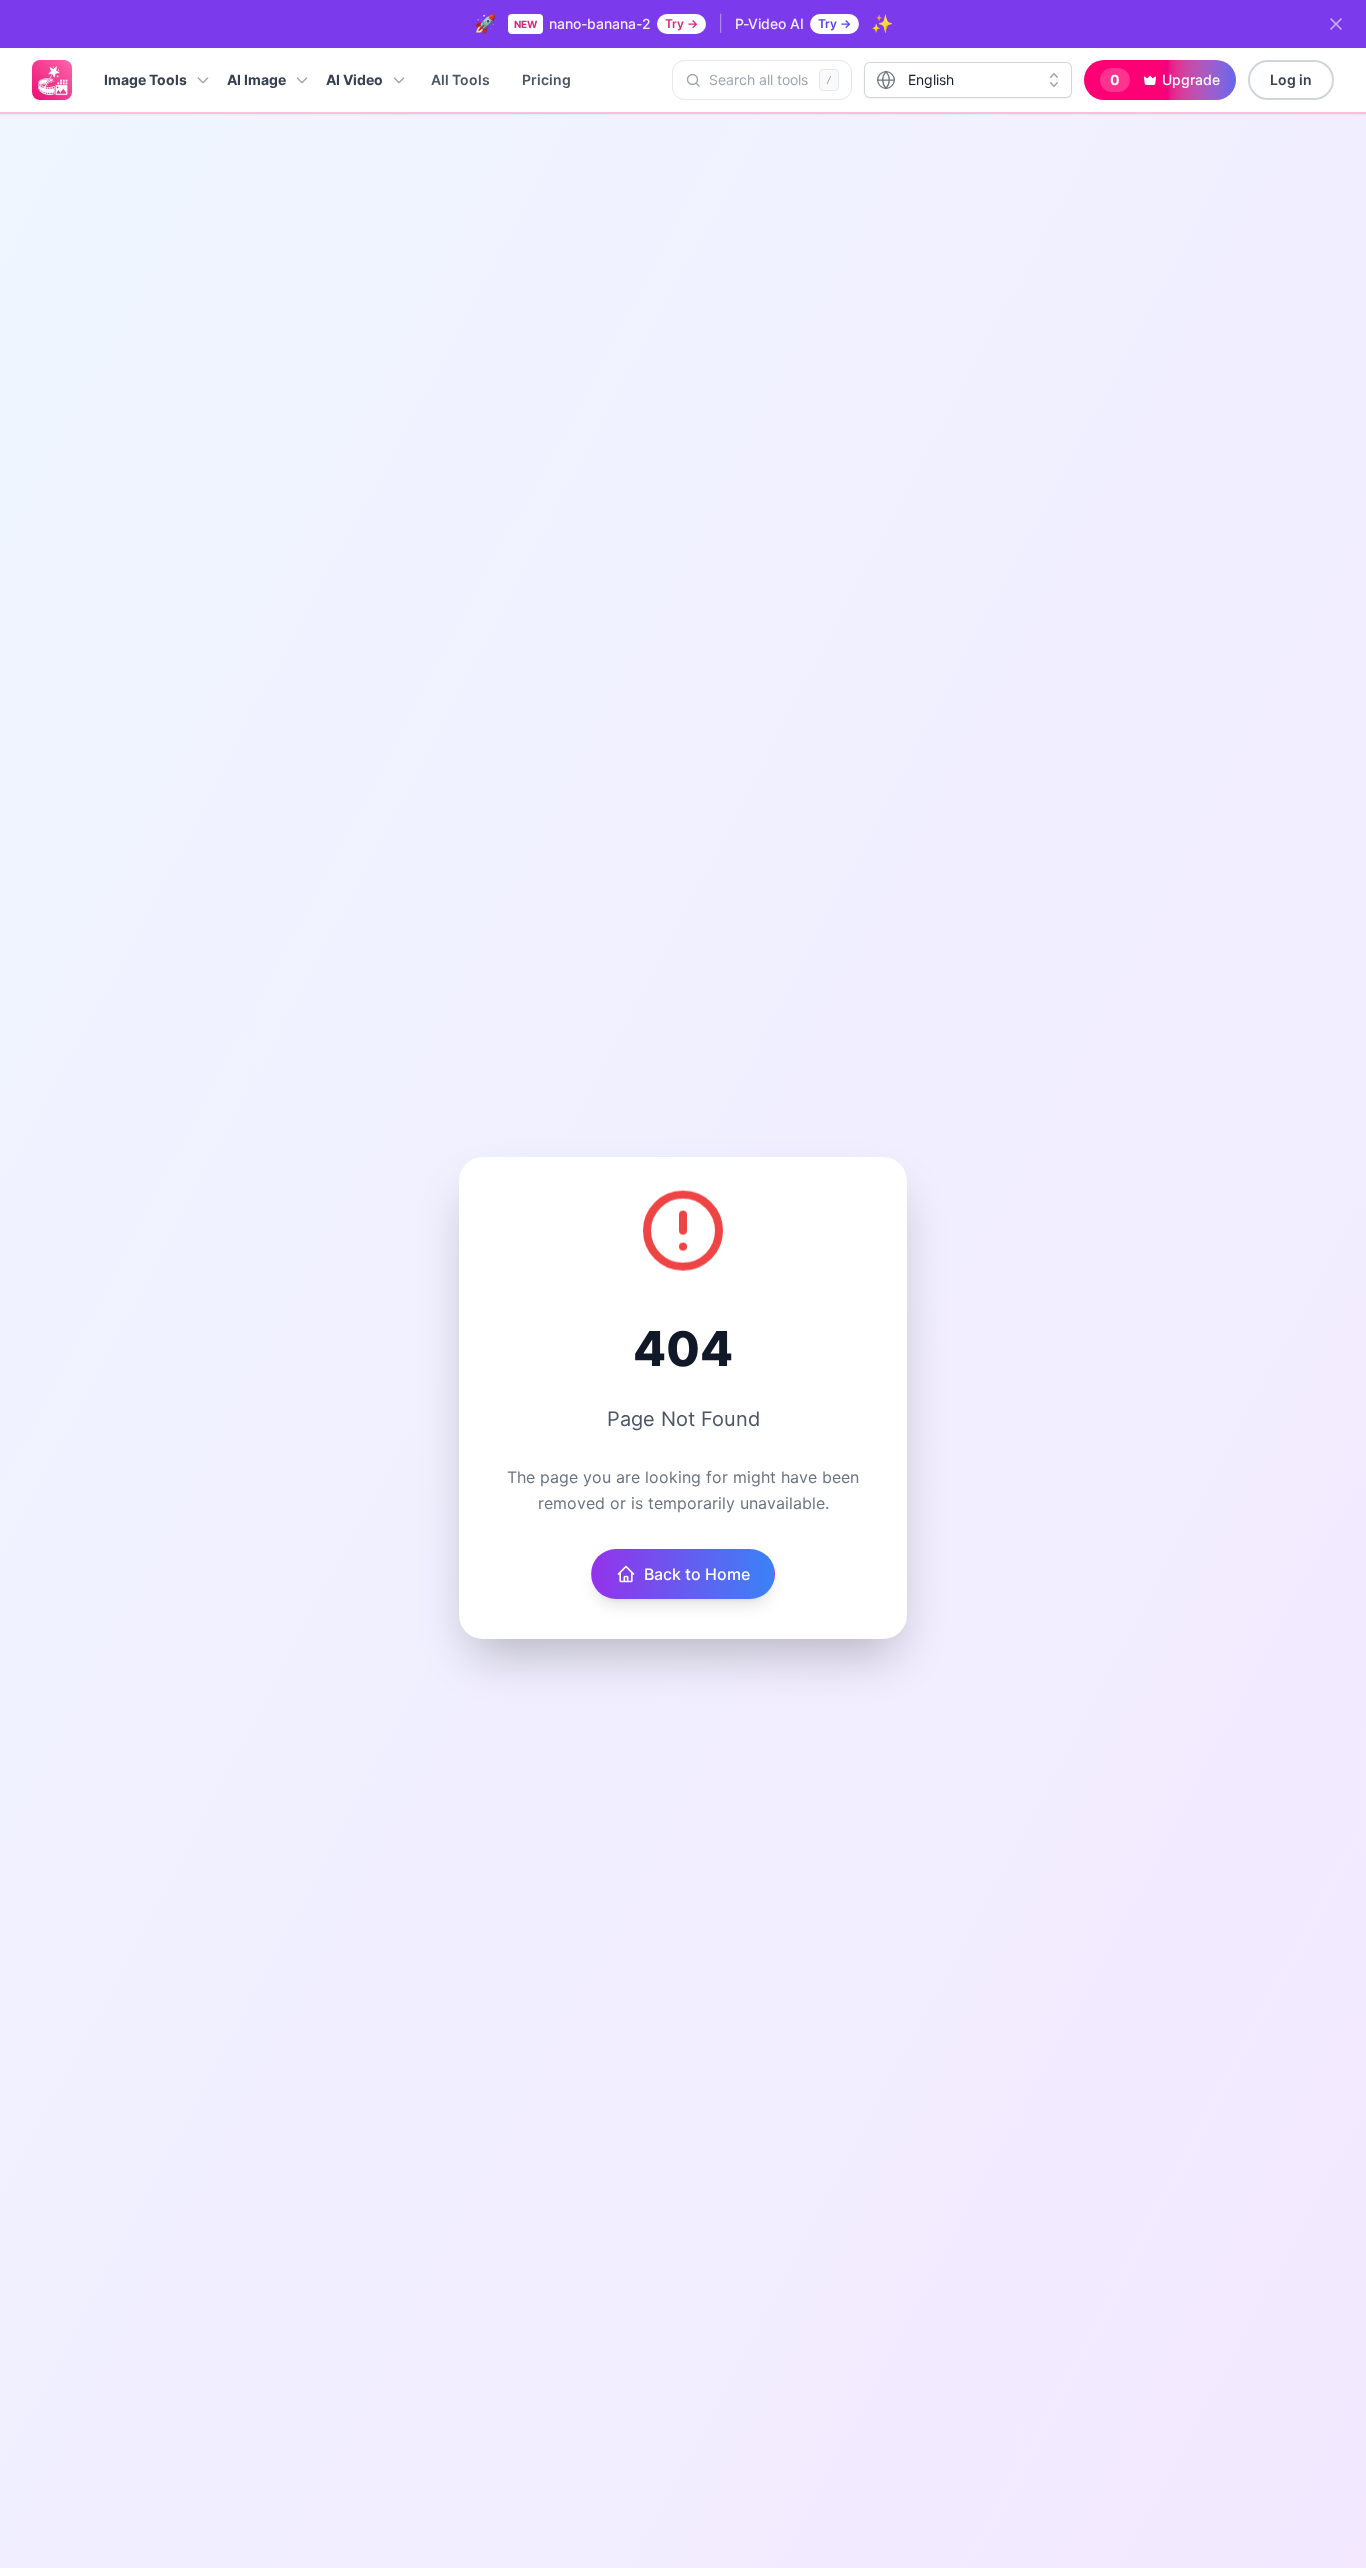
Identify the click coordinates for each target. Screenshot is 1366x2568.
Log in (1291, 79)
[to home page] (52, 80)
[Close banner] (1336, 24)
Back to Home (697, 1574)
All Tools (460, 79)
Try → (681, 23)
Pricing (546, 79)
